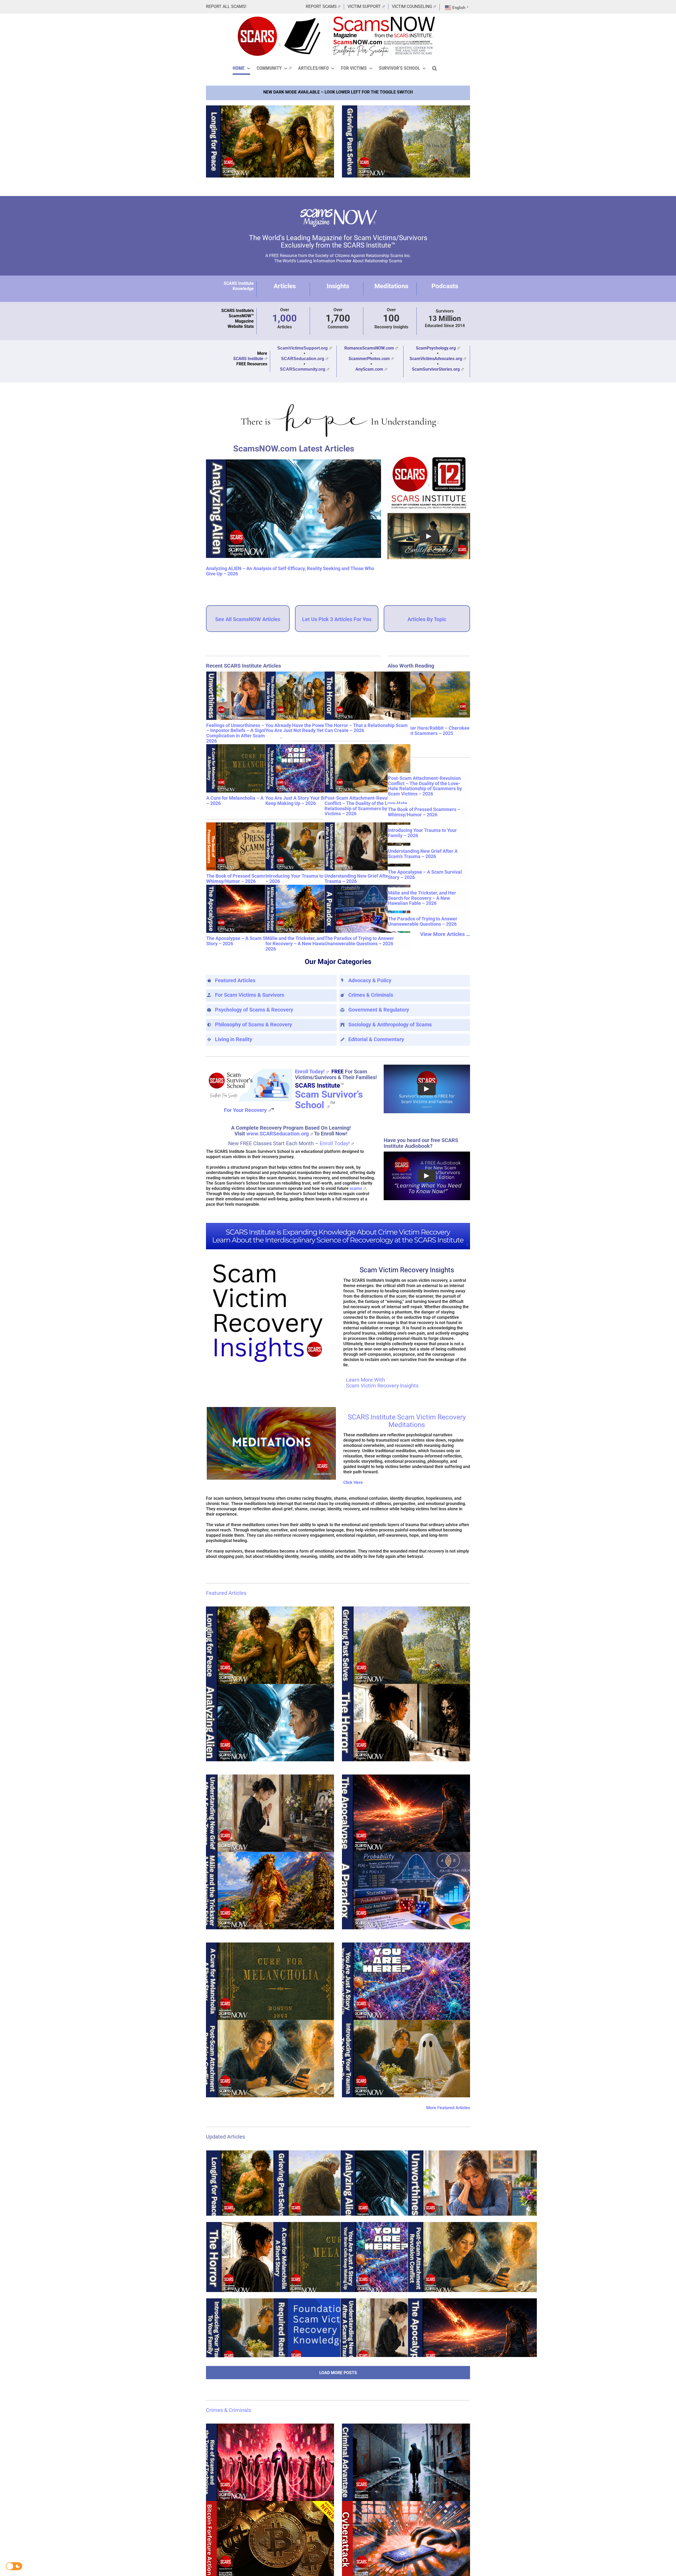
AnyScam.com (369, 369)
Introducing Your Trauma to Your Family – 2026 (308, 879)
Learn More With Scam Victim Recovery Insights (382, 1383)
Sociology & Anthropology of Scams (390, 1024)
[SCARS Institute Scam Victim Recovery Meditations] (271, 1409)
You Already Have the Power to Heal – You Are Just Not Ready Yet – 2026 (306, 728)
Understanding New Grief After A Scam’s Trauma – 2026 (367, 879)
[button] (435, 68)
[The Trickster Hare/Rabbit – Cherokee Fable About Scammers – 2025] (429, 694)
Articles (285, 286)
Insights (338, 286)
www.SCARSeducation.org (278, 1134)
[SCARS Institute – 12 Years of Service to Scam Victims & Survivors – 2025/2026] (429, 455)
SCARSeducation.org (303, 359)
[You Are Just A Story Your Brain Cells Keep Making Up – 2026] (308, 769)
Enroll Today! (310, 1072)
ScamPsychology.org (436, 348)
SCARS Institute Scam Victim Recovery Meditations (407, 1421)
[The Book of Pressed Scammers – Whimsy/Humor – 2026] (249, 847)
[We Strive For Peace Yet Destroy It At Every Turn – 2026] (270, 141)
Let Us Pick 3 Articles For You (337, 619)
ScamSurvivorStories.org (436, 369)
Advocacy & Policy (370, 980)
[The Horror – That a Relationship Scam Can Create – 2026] (367, 696)
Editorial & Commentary (376, 1039)
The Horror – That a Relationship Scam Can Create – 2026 (366, 728)
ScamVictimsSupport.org (302, 348)
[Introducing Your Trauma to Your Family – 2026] (308, 847)
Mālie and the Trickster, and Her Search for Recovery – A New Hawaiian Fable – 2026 (308, 944)
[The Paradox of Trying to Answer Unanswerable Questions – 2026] (367, 909)
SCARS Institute (248, 359)
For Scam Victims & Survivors (250, 995)
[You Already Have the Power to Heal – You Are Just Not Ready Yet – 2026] (308, 696)
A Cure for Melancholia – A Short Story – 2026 (247, 801)
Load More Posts (338, 2372)
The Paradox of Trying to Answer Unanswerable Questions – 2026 (359, 941)
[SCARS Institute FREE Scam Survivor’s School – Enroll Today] (249, 1069)
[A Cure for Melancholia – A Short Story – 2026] (249, 769)
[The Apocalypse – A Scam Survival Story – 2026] (249, 909)
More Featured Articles (448, 2108)
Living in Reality (234, 1039)
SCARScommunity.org (303, 369)
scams (356, 1188)
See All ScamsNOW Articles (248, 619)
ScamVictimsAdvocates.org (436, 359)
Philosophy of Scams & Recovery (253, 1024)
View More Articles (442, 934)
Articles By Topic (427, 619)
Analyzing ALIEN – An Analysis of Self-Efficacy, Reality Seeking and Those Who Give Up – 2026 (290, 571)
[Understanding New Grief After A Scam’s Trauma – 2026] (367, 847)
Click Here (353, 1482)
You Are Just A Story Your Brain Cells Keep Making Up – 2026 (305, 801)
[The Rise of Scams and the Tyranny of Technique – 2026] (270, 2462)
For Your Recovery (245, 1110)
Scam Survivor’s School (329, 1100)
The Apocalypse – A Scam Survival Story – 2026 (243, 941)
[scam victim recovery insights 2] (270, 1262)
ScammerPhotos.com (369, 359)
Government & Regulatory (379, 1010)
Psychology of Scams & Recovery (254, 1010)
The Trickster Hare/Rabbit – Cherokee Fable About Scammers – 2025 (429, 731)
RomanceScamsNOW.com (369, 348)
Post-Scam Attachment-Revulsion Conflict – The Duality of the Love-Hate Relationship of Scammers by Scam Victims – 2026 (366, 806)
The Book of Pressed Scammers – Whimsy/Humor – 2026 (242, 879)
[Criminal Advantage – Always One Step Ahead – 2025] (406, 2462)
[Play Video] (429, 536)
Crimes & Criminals (371, 995)
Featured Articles (235, 980)
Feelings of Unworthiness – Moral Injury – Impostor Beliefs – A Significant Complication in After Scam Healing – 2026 (249, 733)
